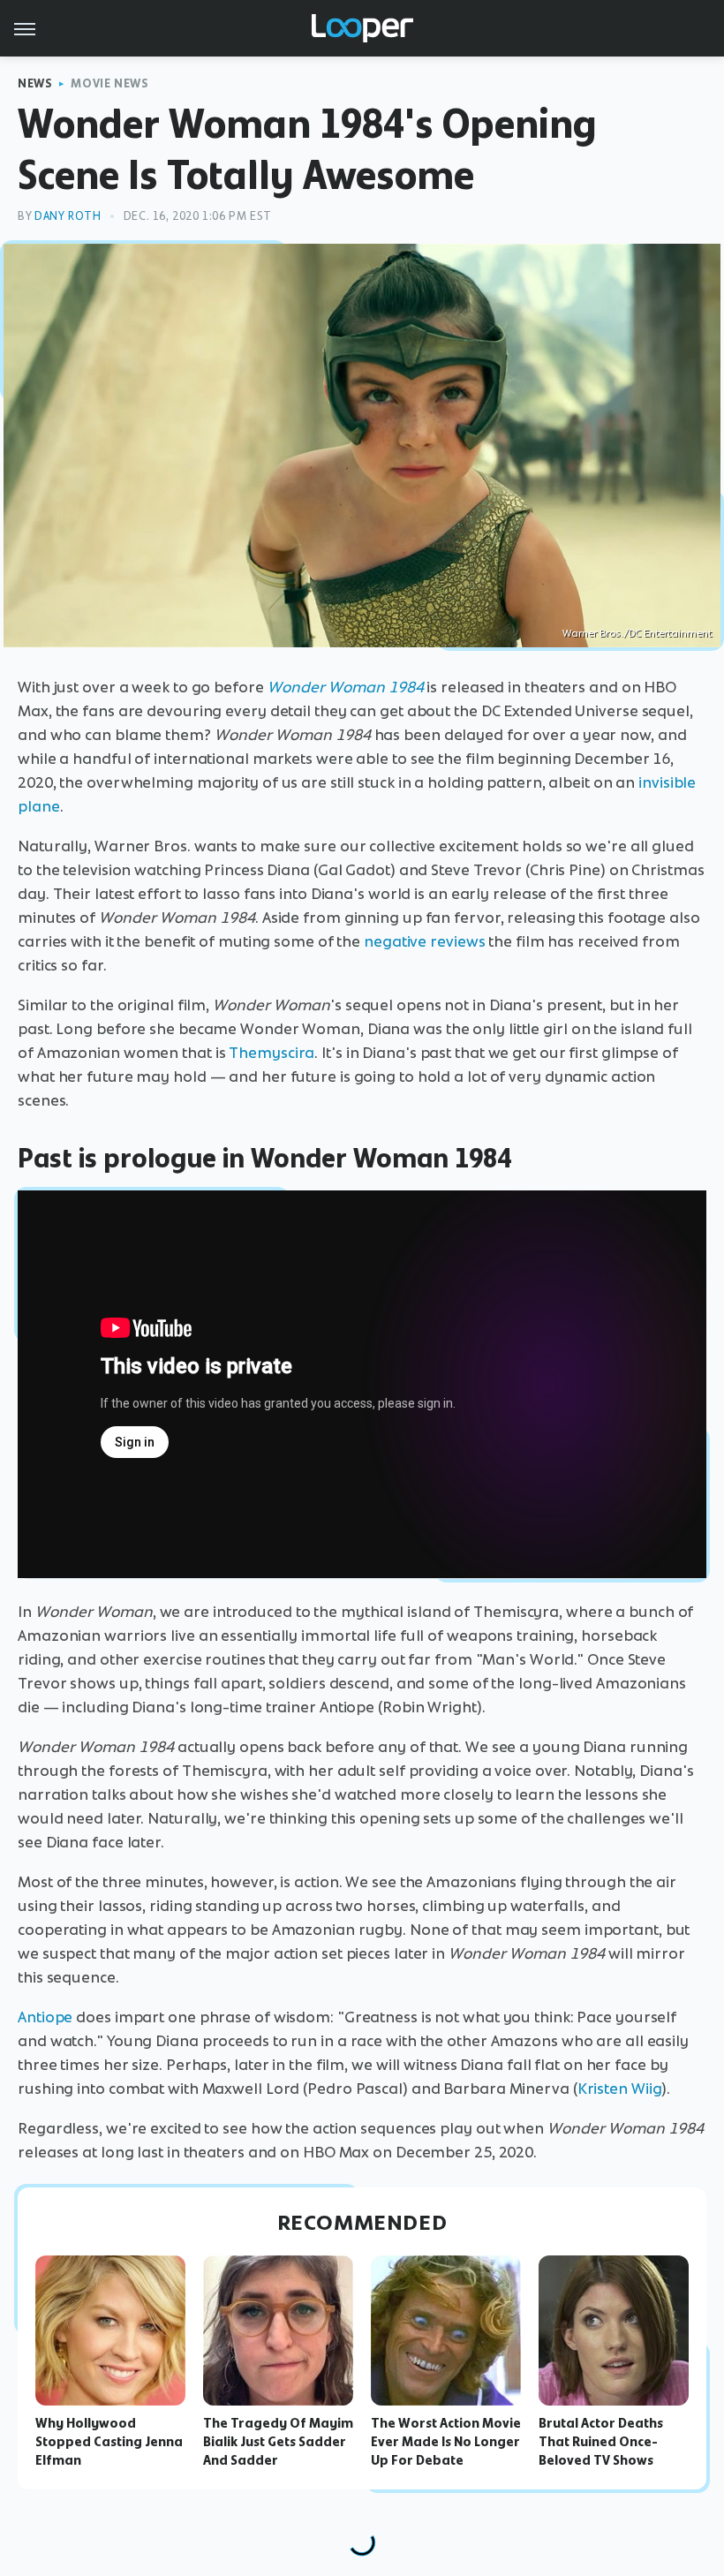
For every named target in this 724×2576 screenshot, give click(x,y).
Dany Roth (68, 216)
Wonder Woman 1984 (346, 687)
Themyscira (271, 1053)
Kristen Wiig (620, 2089)
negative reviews (424, 941)
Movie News (109, 83)
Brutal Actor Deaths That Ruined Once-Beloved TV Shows (601, 2442)
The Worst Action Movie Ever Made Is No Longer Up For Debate (446, 2442)
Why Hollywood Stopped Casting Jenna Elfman (109, 2442)
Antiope (45, 2017)
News (35, 83)
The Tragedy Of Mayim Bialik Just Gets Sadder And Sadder (278, 2442)
